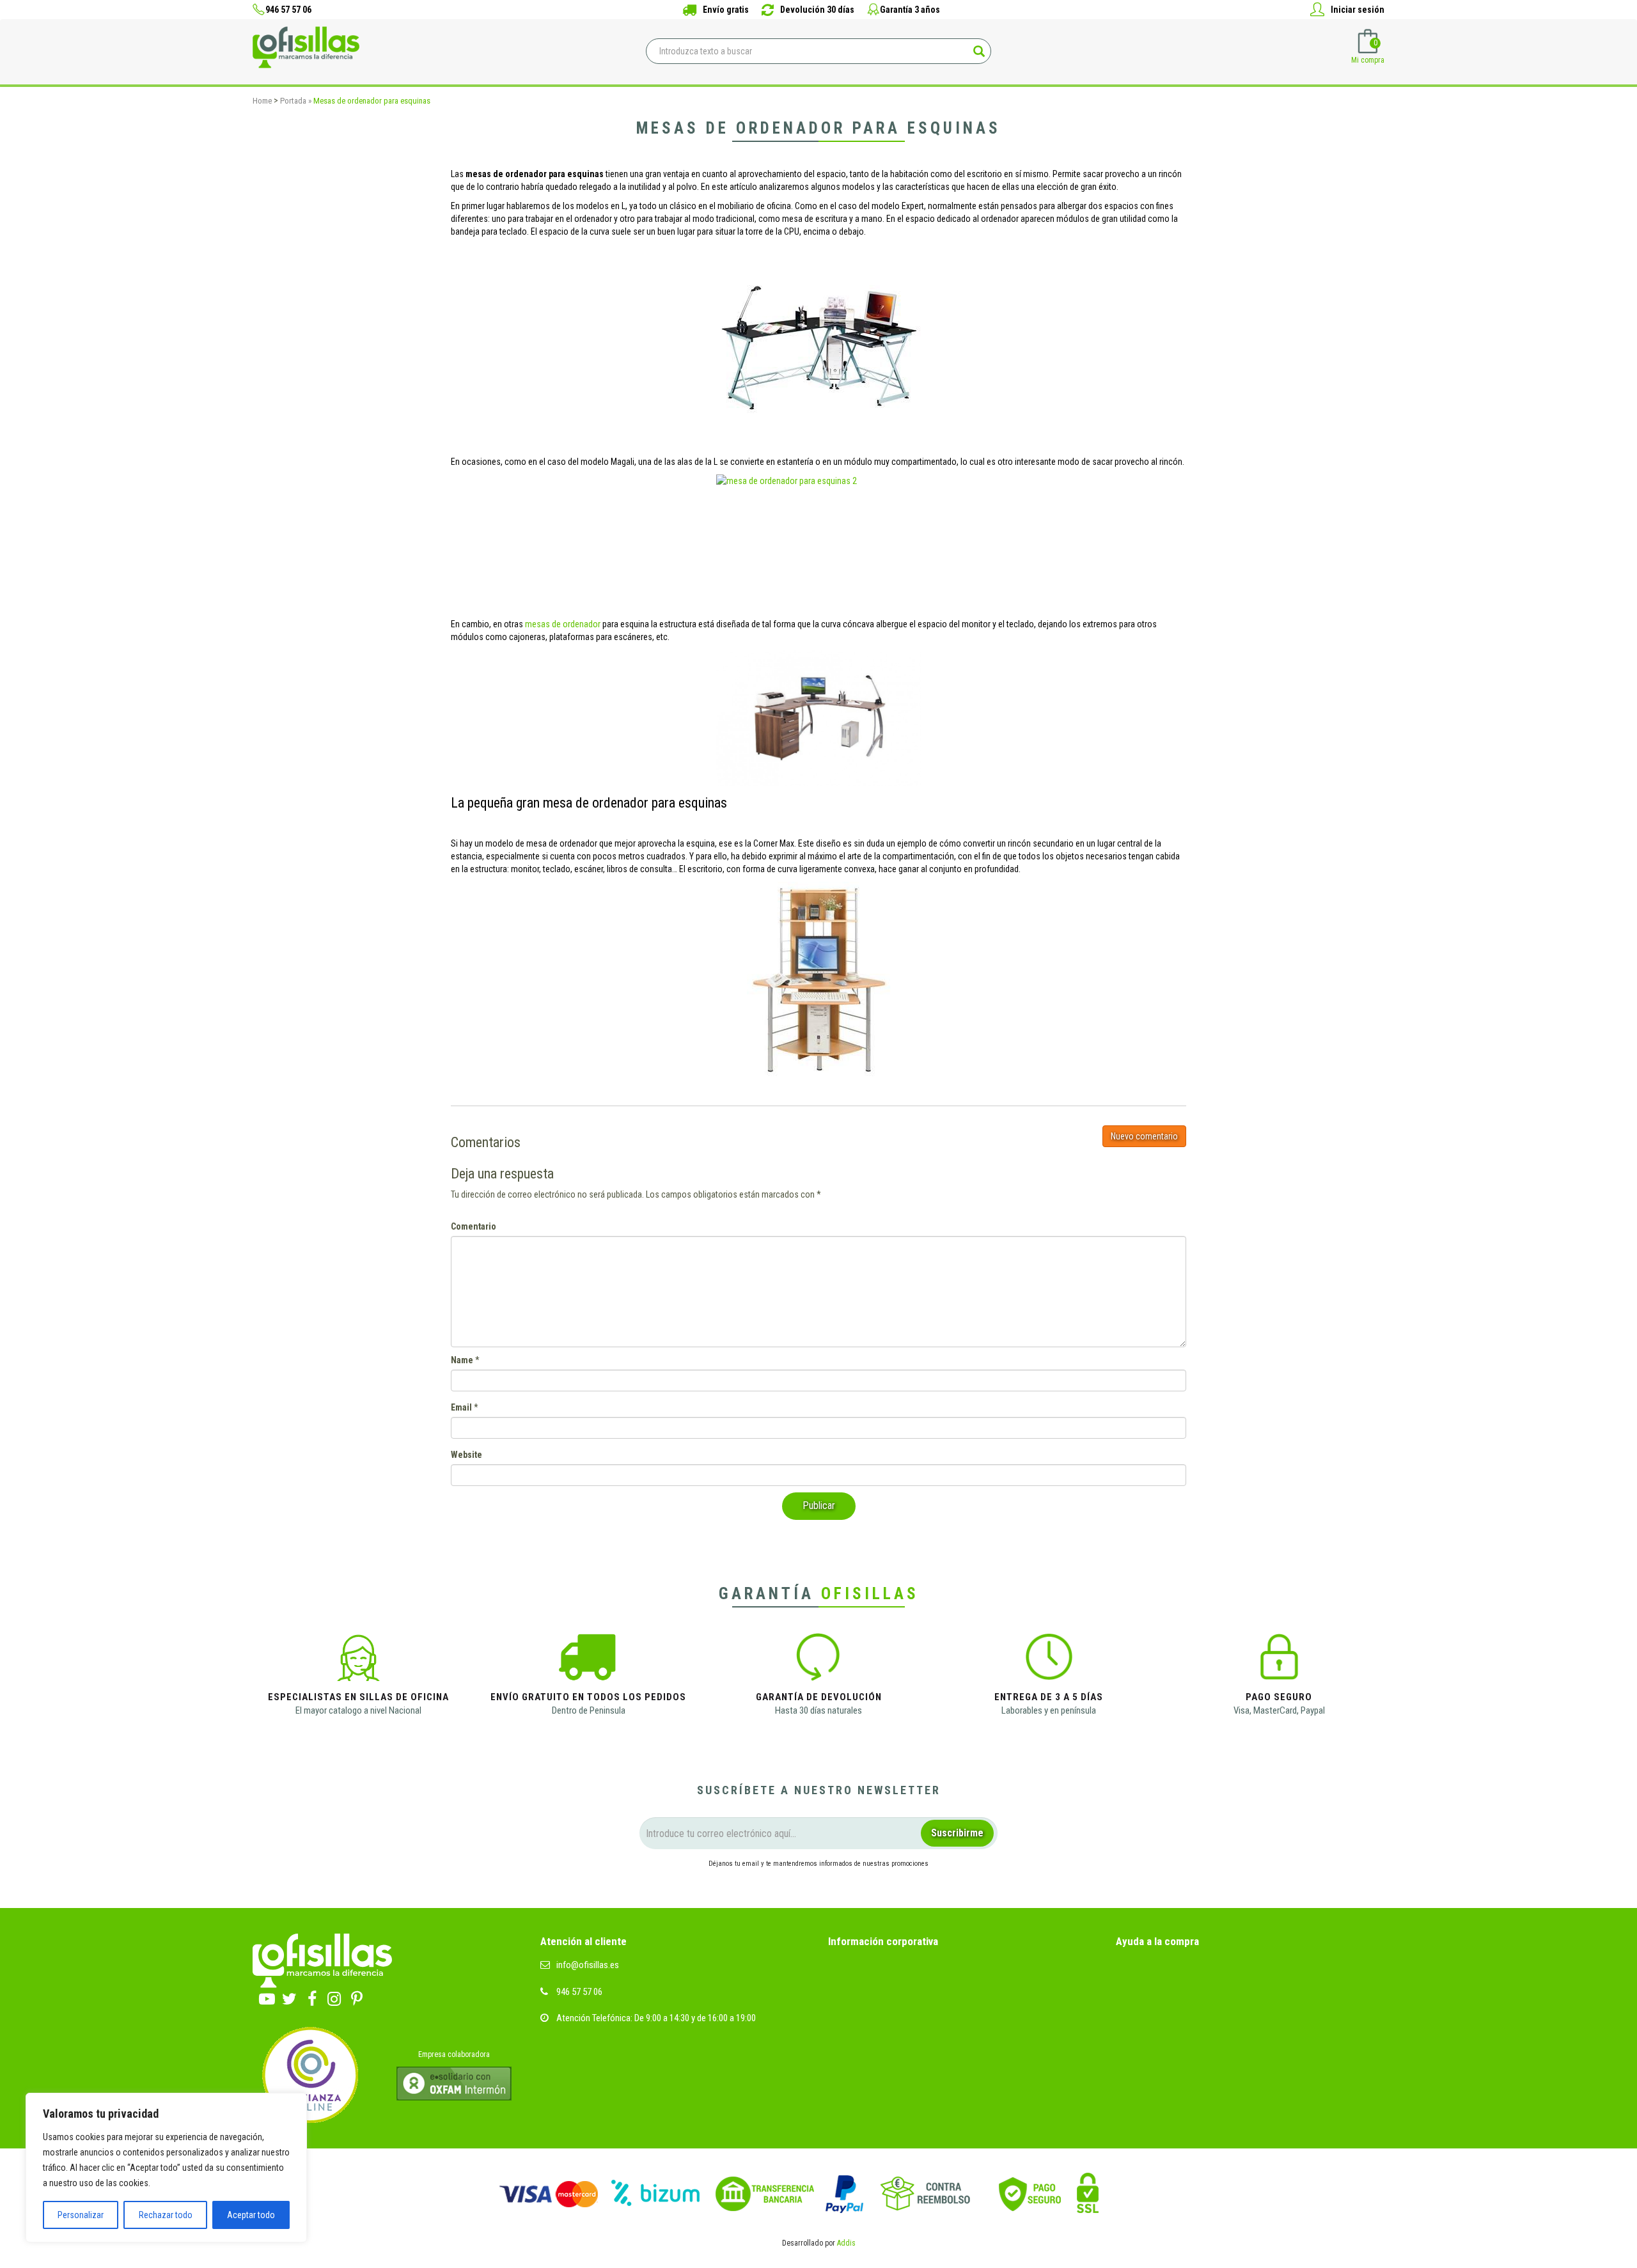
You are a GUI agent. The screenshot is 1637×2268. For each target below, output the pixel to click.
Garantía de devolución (819, 1697)
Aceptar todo (251, 2215)
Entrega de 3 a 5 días (1049, 1697)
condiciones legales (760, 1887)
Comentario (474, 1226)
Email (461, 1407)
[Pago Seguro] (1279, 1661)
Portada (293, 101)
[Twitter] (289, 1996)
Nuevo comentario (1144, 1136)
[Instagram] (334, 1996)
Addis (846, 2243)
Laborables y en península (1049, 1710)
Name (462, 1360)
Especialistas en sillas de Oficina (358, 1697)
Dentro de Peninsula (589, 1710)
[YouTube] (267, 1996)
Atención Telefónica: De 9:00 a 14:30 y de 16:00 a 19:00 (656, 2018)
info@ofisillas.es (588, 1965)
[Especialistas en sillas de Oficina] (358, 1661)
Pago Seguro (1279, 1697)
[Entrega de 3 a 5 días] (1049, 1661)
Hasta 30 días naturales (818, 1710)
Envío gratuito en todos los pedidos (588, 1697)
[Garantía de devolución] (818, 1661)
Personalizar (81, 2215)
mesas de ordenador (563, 624)
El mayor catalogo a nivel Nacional (358, 1710)
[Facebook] (312, 1996)
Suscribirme (957, 1833)
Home (262, 101)
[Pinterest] (356, 1996)
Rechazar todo (166, 2215)
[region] (166, 2168)
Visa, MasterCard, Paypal (1279, 1710)
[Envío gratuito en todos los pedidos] (588, 1661)
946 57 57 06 (579, 1992)
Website (466, 1455)
